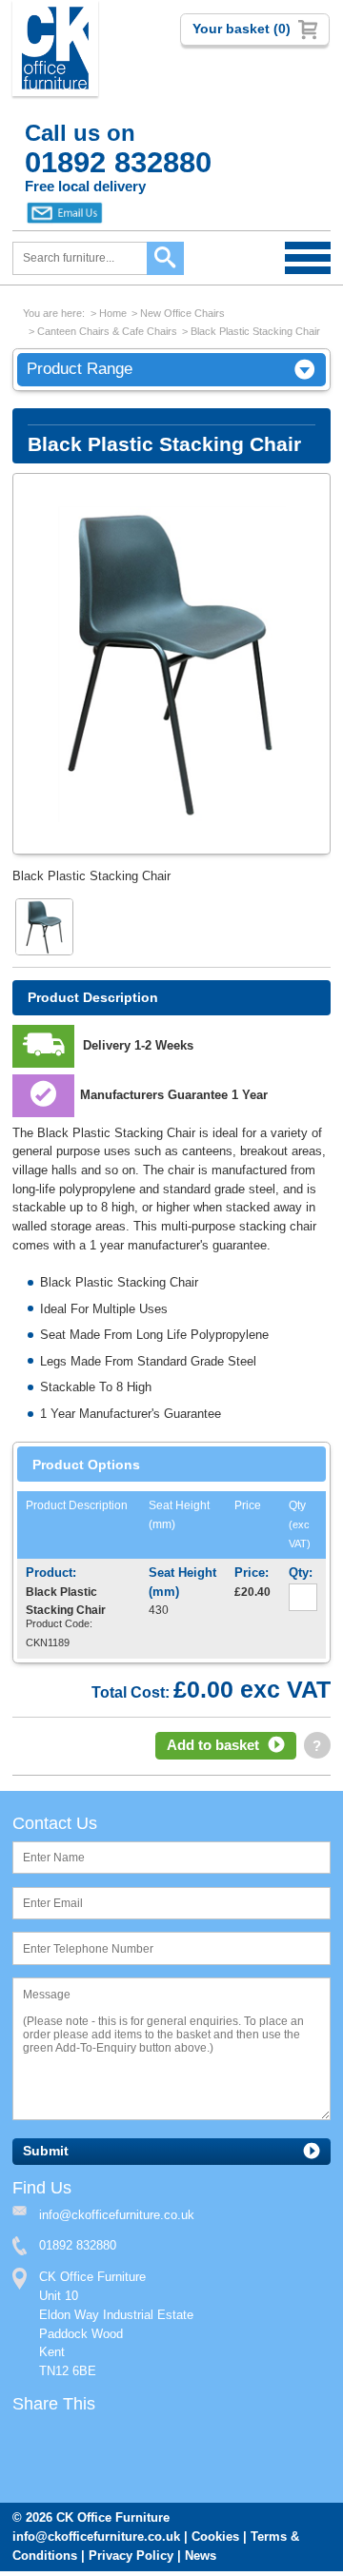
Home (113, 313)
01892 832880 (78, 2249)
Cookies (215, 2541)
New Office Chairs (182, 313)
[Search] (165, 258)
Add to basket (213, 1747)
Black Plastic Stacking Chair (255, 331)
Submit (46, 2154)
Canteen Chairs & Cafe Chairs (107, 331)
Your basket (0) (242, 29)
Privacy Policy (131, 2560)
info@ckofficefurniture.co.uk (96, 2541)
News (201, 2560)
